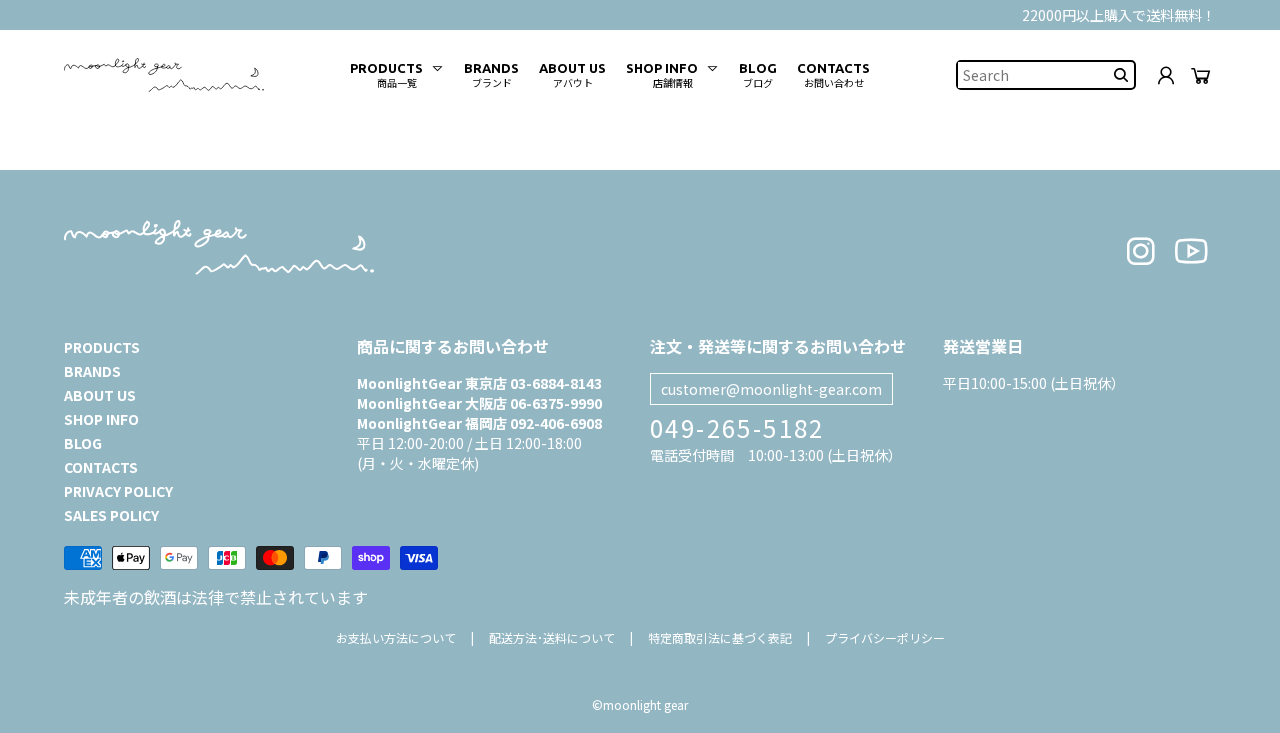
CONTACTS (101, 467)
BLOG (83, 443)
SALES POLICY (111, 515)
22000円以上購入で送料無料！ (1119, 15)
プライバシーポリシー (885, 637)
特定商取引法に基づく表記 (720, 637)
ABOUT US (100, 395)
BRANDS (92, 371)
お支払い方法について (396, 637)
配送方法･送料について (552, 637)
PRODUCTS (102, 347)
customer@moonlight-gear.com (771, 389)
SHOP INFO (101, 419)
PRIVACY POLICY (118, 491)
